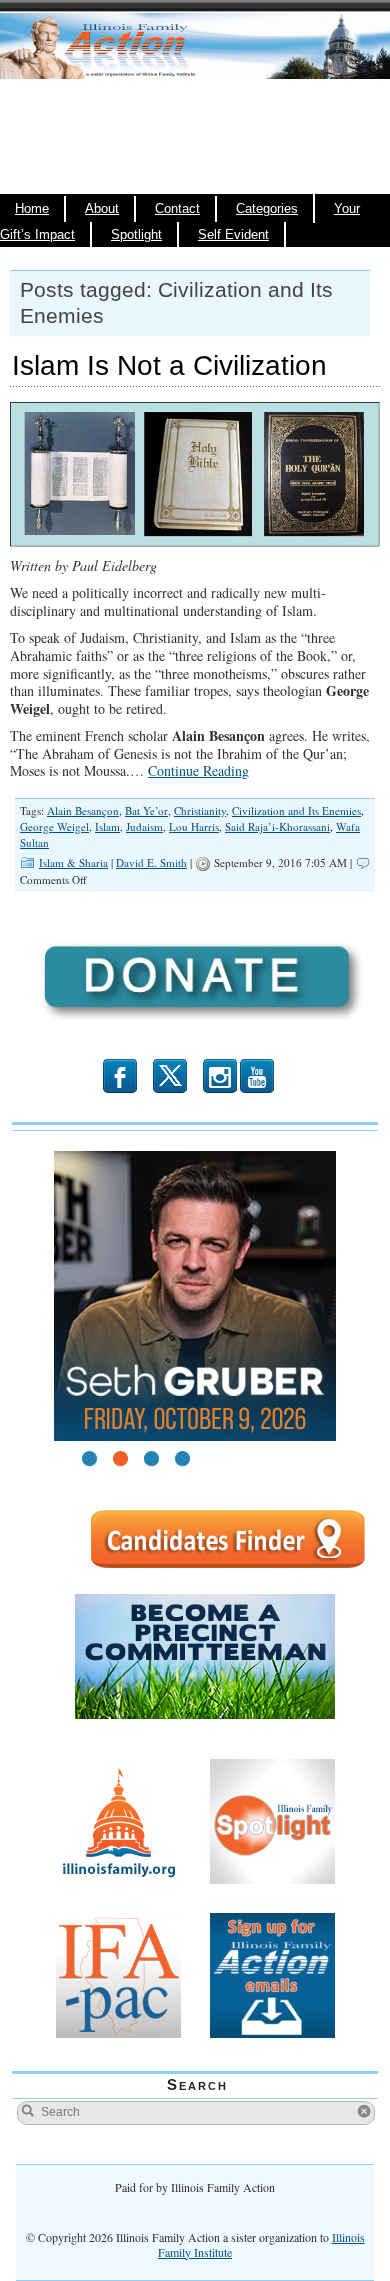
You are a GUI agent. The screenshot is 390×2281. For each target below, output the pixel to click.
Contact (177, 209)
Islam (107, 826)
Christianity (200, 810)
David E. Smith (151, 862)
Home (32, 209)
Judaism (144, 826)
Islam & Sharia (73, 862)
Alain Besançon (83, 810)
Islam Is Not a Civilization (169, 365)
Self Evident (233, 235)
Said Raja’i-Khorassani (277, 826)
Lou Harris (194, 826)
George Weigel (54, 826)
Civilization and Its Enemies (296, 810)
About (102, 209)
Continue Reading (198, 770)
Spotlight (136, 235)
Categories (267, 209)
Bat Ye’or (146, 810)
